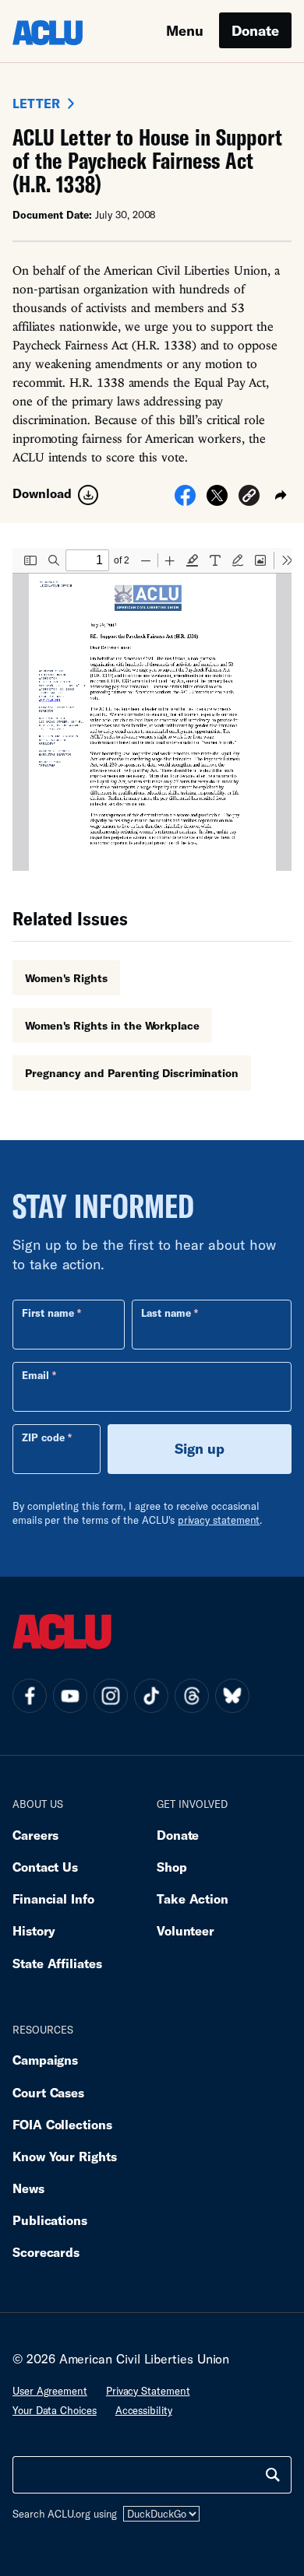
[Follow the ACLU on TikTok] (151, 1696)
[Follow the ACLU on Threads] (192, 1696)
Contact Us (45, 1867)
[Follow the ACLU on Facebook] (30, 1696)
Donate (255, 30)
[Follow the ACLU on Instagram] (111, 1696)
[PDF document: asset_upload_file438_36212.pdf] (152, 709)
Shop (172, 1867)
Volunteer (186, 1930)
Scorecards (46, 2252)
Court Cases (48, 2092)
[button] (249, 498)
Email (35, 1375)
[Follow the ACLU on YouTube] (70, 1696)
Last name (166, 1313)
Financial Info (53, 1899)
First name (48, 1313)
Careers (35, 1835)
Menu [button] (185, 30)
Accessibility (144, 2410)
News (28, 2188)
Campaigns (45, 2060)
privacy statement (219, 1520)
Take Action (193, 1899)
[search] (273, 2475)
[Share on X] (217, 500)
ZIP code (43, 1437)
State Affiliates (57, 1963)
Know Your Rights (65, 2156)
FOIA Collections (62, 2124)
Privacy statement (148, 2391)
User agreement (50, 2391)
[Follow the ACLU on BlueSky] (232, 1696)
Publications (50, 2220)
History (34, 1930)
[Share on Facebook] (185, 500)
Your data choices (55, 2410)
